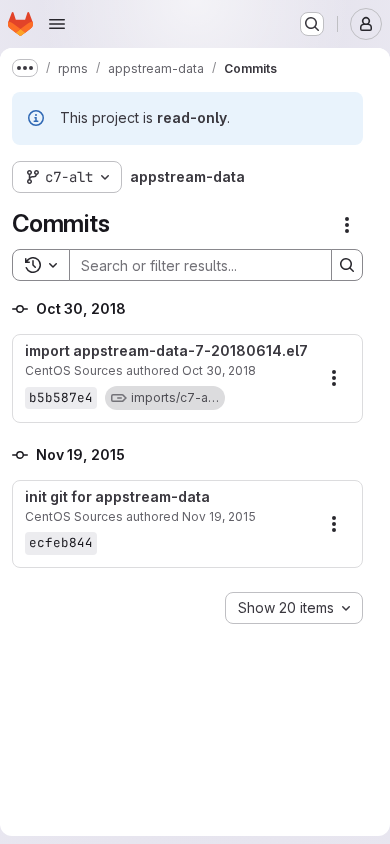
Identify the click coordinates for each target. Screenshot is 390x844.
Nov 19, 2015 (219, 516)
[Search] (347, 265)
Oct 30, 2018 (219, 370)
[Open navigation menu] (57, 24)
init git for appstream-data (117, 497)
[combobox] (294, 608)
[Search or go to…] (312, 24)
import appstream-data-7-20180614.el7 (166, 351)
